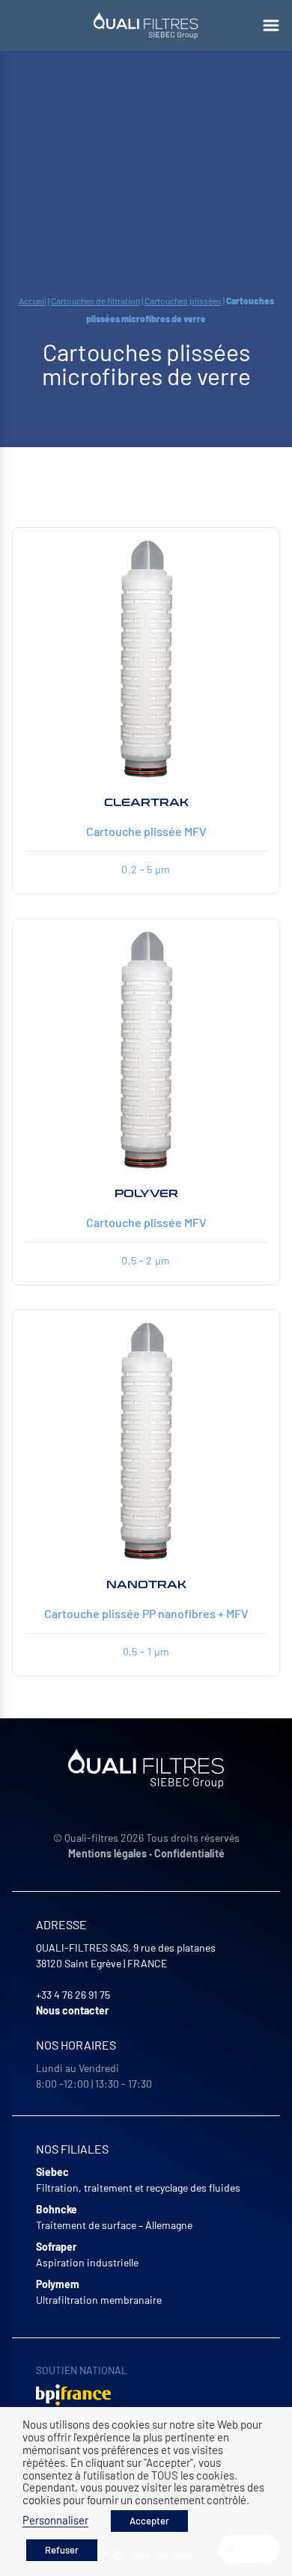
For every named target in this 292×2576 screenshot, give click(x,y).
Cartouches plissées (183, 301)
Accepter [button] (149, 2521)
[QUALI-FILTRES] (146, 25)
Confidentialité (189, 1853)
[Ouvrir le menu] (271, 25)
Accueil (33, 301)
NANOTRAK (146, 1585)
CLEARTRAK (146, 803)
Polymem (58, 2284)
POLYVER (146, 1194)
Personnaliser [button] (55, 2520)
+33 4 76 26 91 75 (73, 1995)
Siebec (52, 2172)
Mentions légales (107, 1853)
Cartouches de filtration (95, 301)
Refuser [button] (62, 2550)
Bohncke (57, 2209)
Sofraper (56, 2247)
